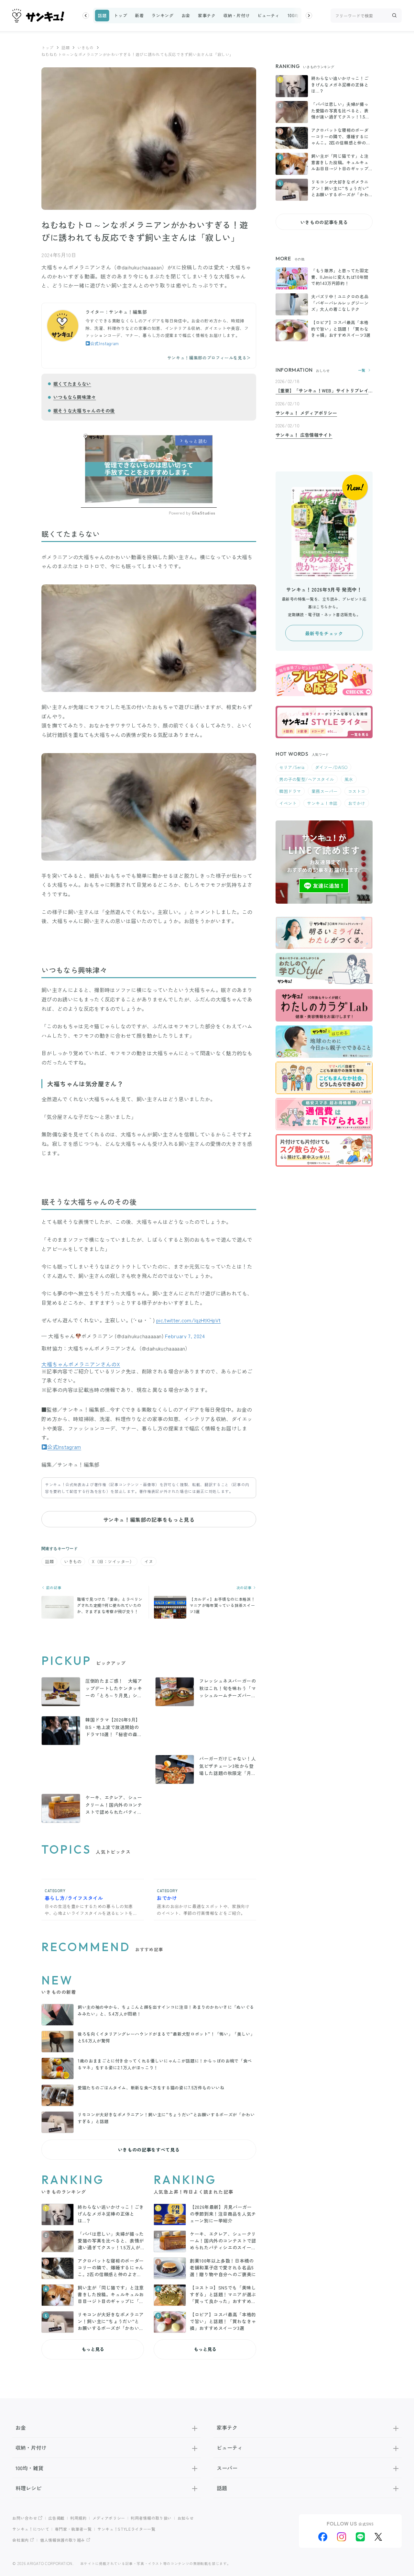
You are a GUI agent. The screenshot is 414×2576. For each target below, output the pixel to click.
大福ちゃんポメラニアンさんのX (81, 1364)
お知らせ (186, 2518)
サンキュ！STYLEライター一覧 (126, 2529)
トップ (120, 15)
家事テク (207, 15)
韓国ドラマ (290, 791)
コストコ (357, 791)
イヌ (149, 1561)
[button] (86, 16)
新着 (139, 15)
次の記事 (245, 1588)
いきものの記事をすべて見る (149, 2150)
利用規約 (78, 2518)
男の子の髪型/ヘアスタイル (307, 779)
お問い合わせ (25, 2518)
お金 (186, 15)
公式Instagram (105, 343)
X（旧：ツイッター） (113, 1561)
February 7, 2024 (185, 1336)
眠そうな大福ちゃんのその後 (84, 411)
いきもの (86, 47)
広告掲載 (56, 2518)
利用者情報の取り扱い (151, 2518)
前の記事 (53, 1588)
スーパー (227, 2468)
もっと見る (93, 2349)
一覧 (362, 370)
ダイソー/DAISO (331, 767)
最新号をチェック (324, 633)
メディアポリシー (109, 2518)
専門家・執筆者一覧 (73, 2529)
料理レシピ (28, 2488)
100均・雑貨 (300, 15)
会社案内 (21, 2540)
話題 (102, 15)
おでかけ (357, 803)
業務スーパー (325, 791)
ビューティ (268, 15)
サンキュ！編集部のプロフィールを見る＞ (209, 358)
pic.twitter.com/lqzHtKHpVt (188, 1320)
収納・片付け (237, 15)
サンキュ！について (31, 2529)
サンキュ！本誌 (322, 803)
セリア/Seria (292, 767)
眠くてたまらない (72, 384)
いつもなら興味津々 (75, 397)
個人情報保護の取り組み (63, 2540)
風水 (349, 779)
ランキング (162, 15)
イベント (288, 803)
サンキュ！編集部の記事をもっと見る (149, 1520)
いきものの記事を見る (324, 222)
